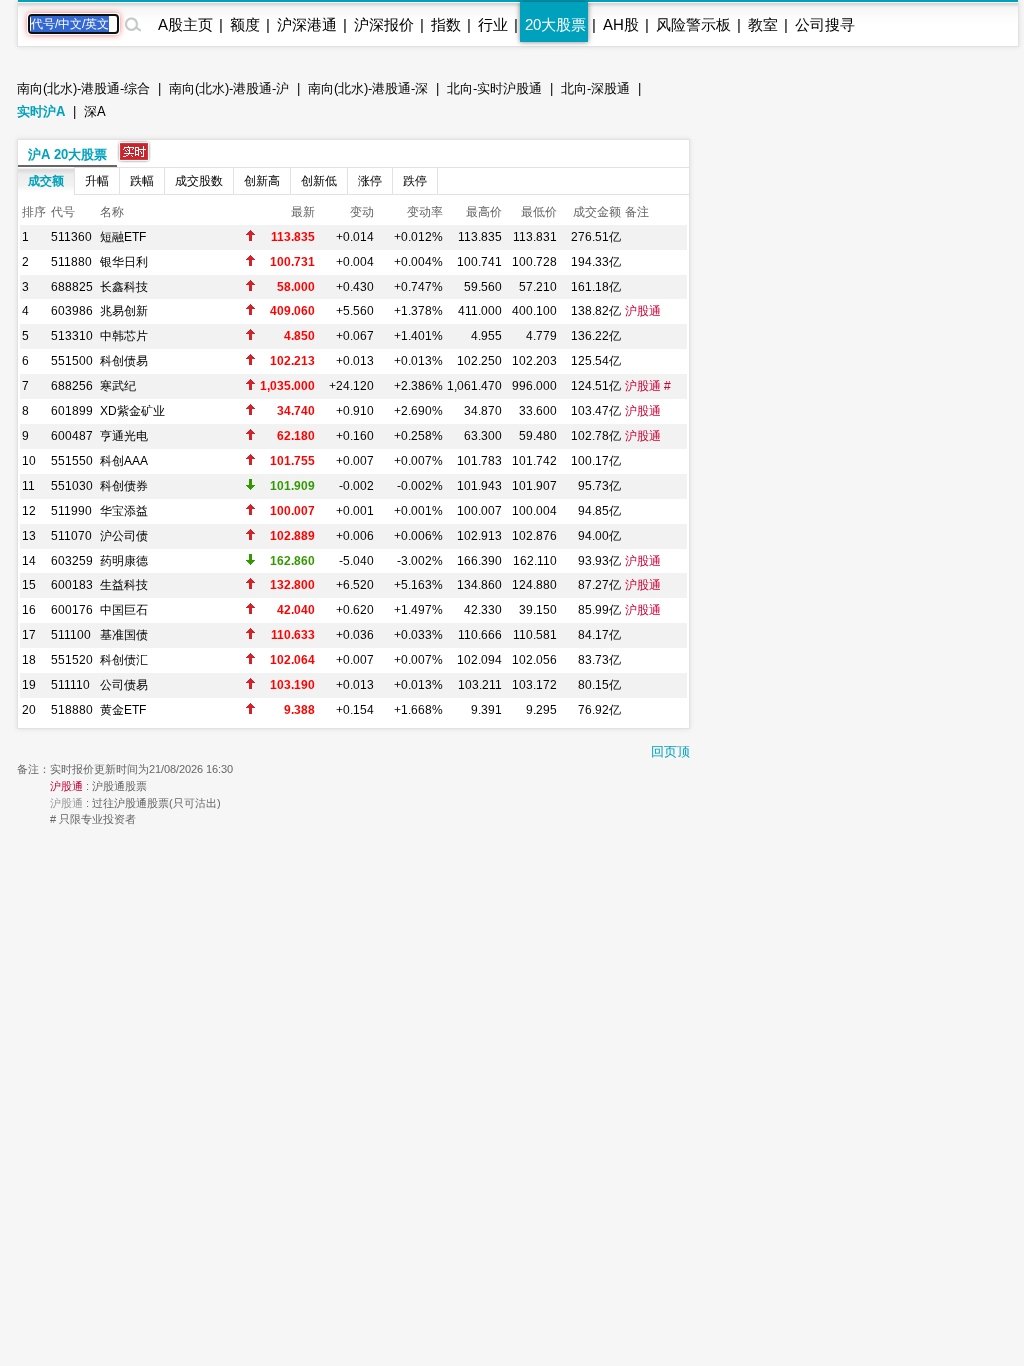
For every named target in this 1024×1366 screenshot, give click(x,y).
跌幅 (142, 181)
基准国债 (124, 635)
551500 (72, 361)
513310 (72, 336)
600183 (72, 585)
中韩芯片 (124, 336)
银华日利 (124, 262)
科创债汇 (124, 660)
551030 (72, 486)
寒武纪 (118, 386)
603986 (72, 311)
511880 (71, 262)
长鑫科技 (124, 287)
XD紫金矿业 (132, 411)
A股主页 (185, 24)
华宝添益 (124, 511)
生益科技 (124, 585)
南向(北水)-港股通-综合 (83, 88)
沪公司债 (124, 536)
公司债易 (124, 685)
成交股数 (199, 181)
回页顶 (670, 751)
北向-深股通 (595, 88)
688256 (72, 386)
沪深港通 (307, 24)
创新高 (262, 181)
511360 (71, 237)
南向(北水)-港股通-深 (368, 88)
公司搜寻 (825, 24)
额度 (245, 24)
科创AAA (124, 461)
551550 (72, 461)
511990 (71, 511)
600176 (72, 610)
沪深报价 (384, 24)
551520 (72, 660)
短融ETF (123, 237)
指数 (446, 24)
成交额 (46, 181)
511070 (71, 536)
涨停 (370, 181)
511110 (70, 685)
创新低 (319, 181)
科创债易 (124, 361)
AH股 (621, 24)
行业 (493, 24)
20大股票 (555, 24)
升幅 (97, 181)
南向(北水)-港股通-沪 (229, 88)
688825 (72, 287)
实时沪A (41, 111)
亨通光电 (124, 436)
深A (95, 111)
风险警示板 (693, 24)
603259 (72, 561)
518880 (72, 710)
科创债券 (124, 486)
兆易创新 (124, 311)
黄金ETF (123, 710)
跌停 (415, 181)
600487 (72, 436)
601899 (72, 411)
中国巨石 (124, 610)
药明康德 (124, 561)
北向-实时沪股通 (494, 88)
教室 (763, 24)
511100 (71, 635)
